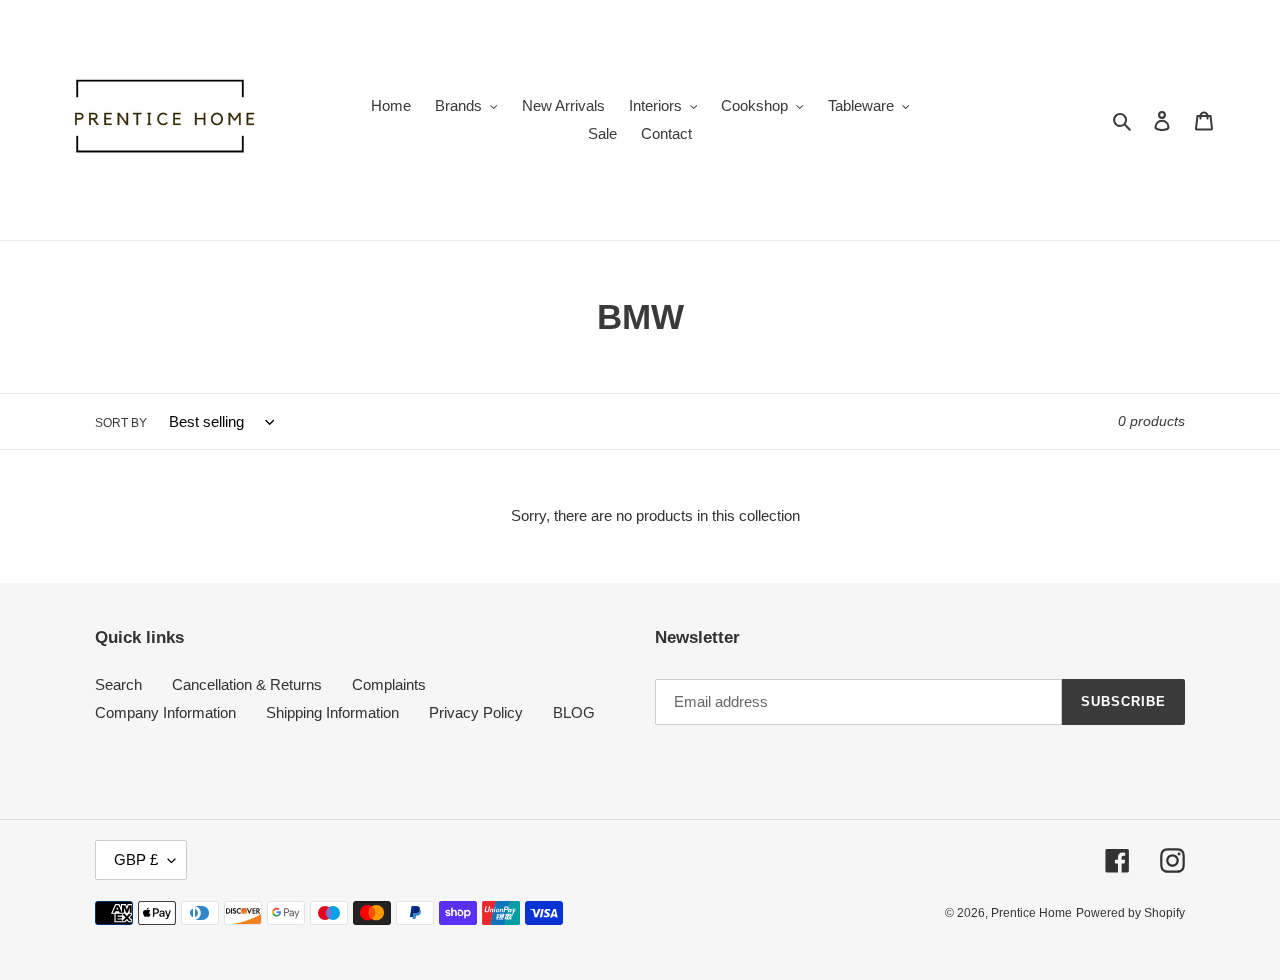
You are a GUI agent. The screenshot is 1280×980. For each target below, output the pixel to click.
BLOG (574, 712)
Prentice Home (1031, 913)
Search (118, 684)
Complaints (389, 684)
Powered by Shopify (1130, 913)
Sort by (121, 423)
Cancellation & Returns (247, 684)
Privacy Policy (476, 712)
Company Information (165, 712)
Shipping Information (332, 712)
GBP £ (136, 859)
